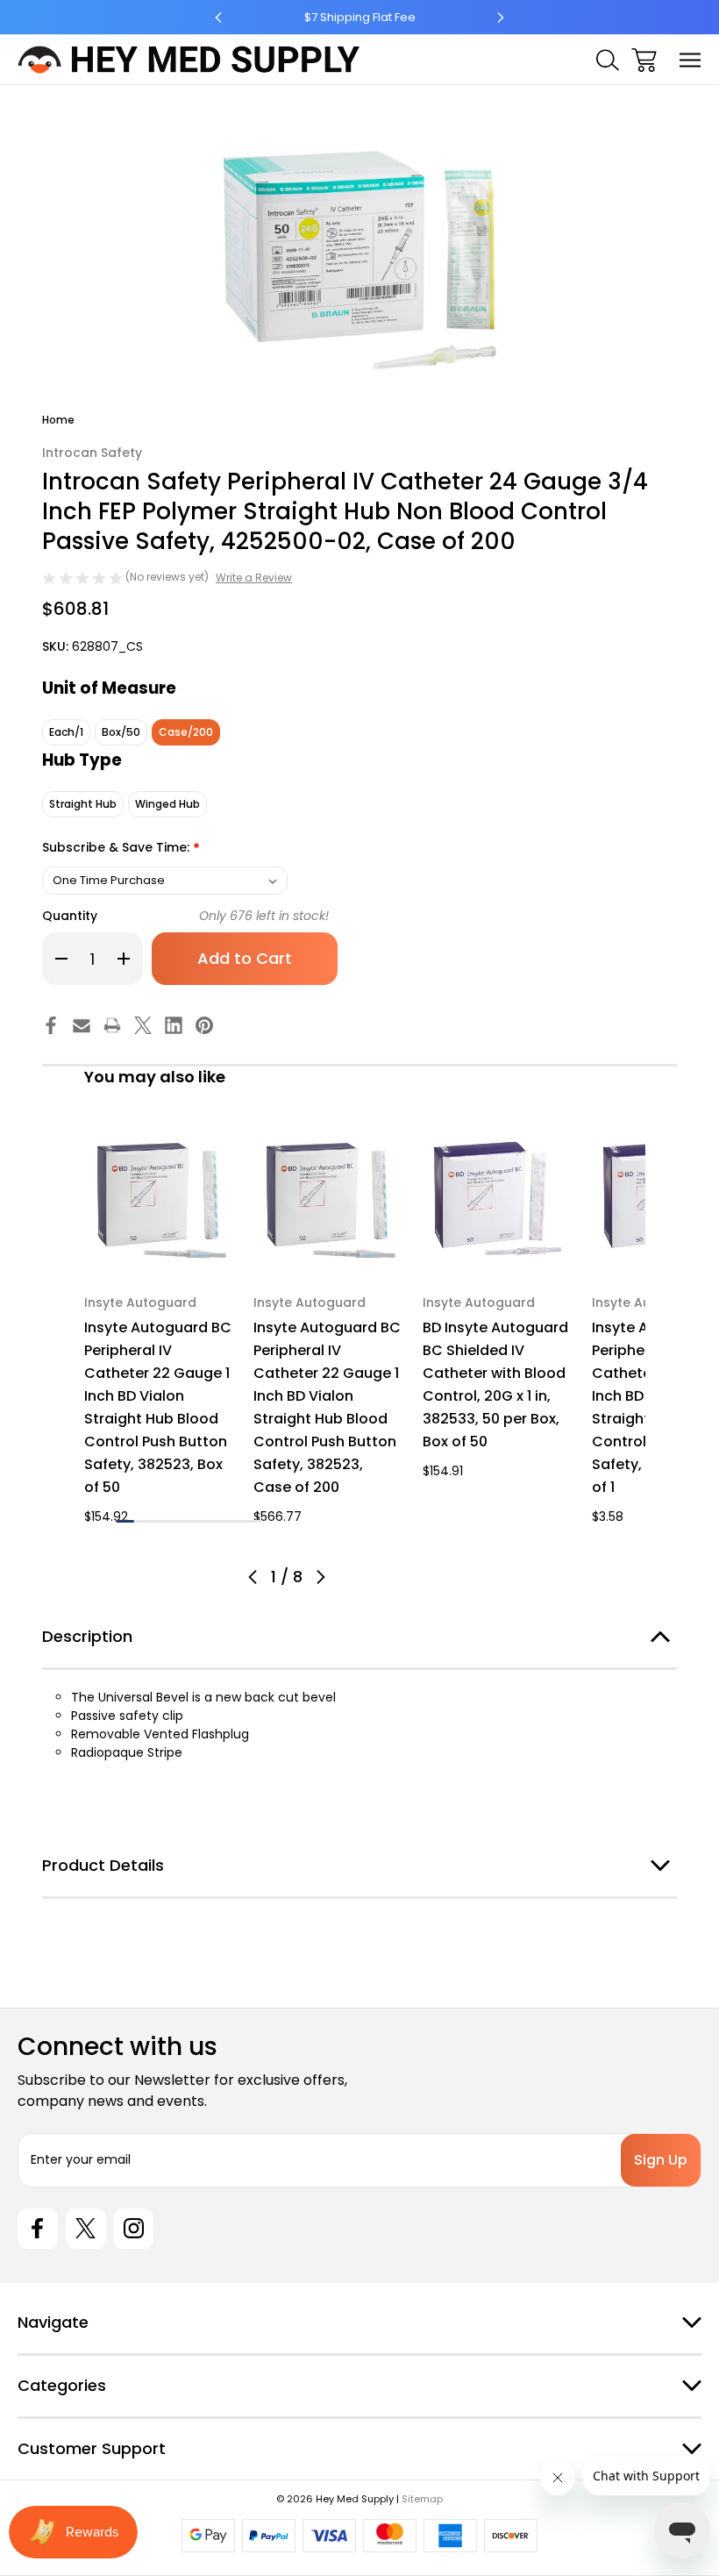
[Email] (82, 1025)
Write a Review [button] (254, 578)
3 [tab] (162, 1521)
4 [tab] (180, 1521)
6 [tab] (217, 1521)
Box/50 (121, 732)
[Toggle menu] (691, 60)
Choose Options (159, 1254)
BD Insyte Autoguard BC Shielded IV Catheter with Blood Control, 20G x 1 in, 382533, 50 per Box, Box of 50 (495, 1384)
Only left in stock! (264, 916)
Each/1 (66, 732)
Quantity (70, 916)
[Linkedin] (174, 1025)
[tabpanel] (158, 1327)
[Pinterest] (204, 1025)
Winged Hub (167, 804)
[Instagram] (133, 2229)
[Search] (608, 60)
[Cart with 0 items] (644, 60)
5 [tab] (199, 1521)
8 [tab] (254, 1521)
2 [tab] (143, 1521)
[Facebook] (51, 1025)
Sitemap (422, 2499)
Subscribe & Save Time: (121, 849)
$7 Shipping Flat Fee (360, 17)
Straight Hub (83, 804)
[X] (143, 1025)
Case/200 (186, 732)
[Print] (112, 1025)
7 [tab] (235, 1521)
